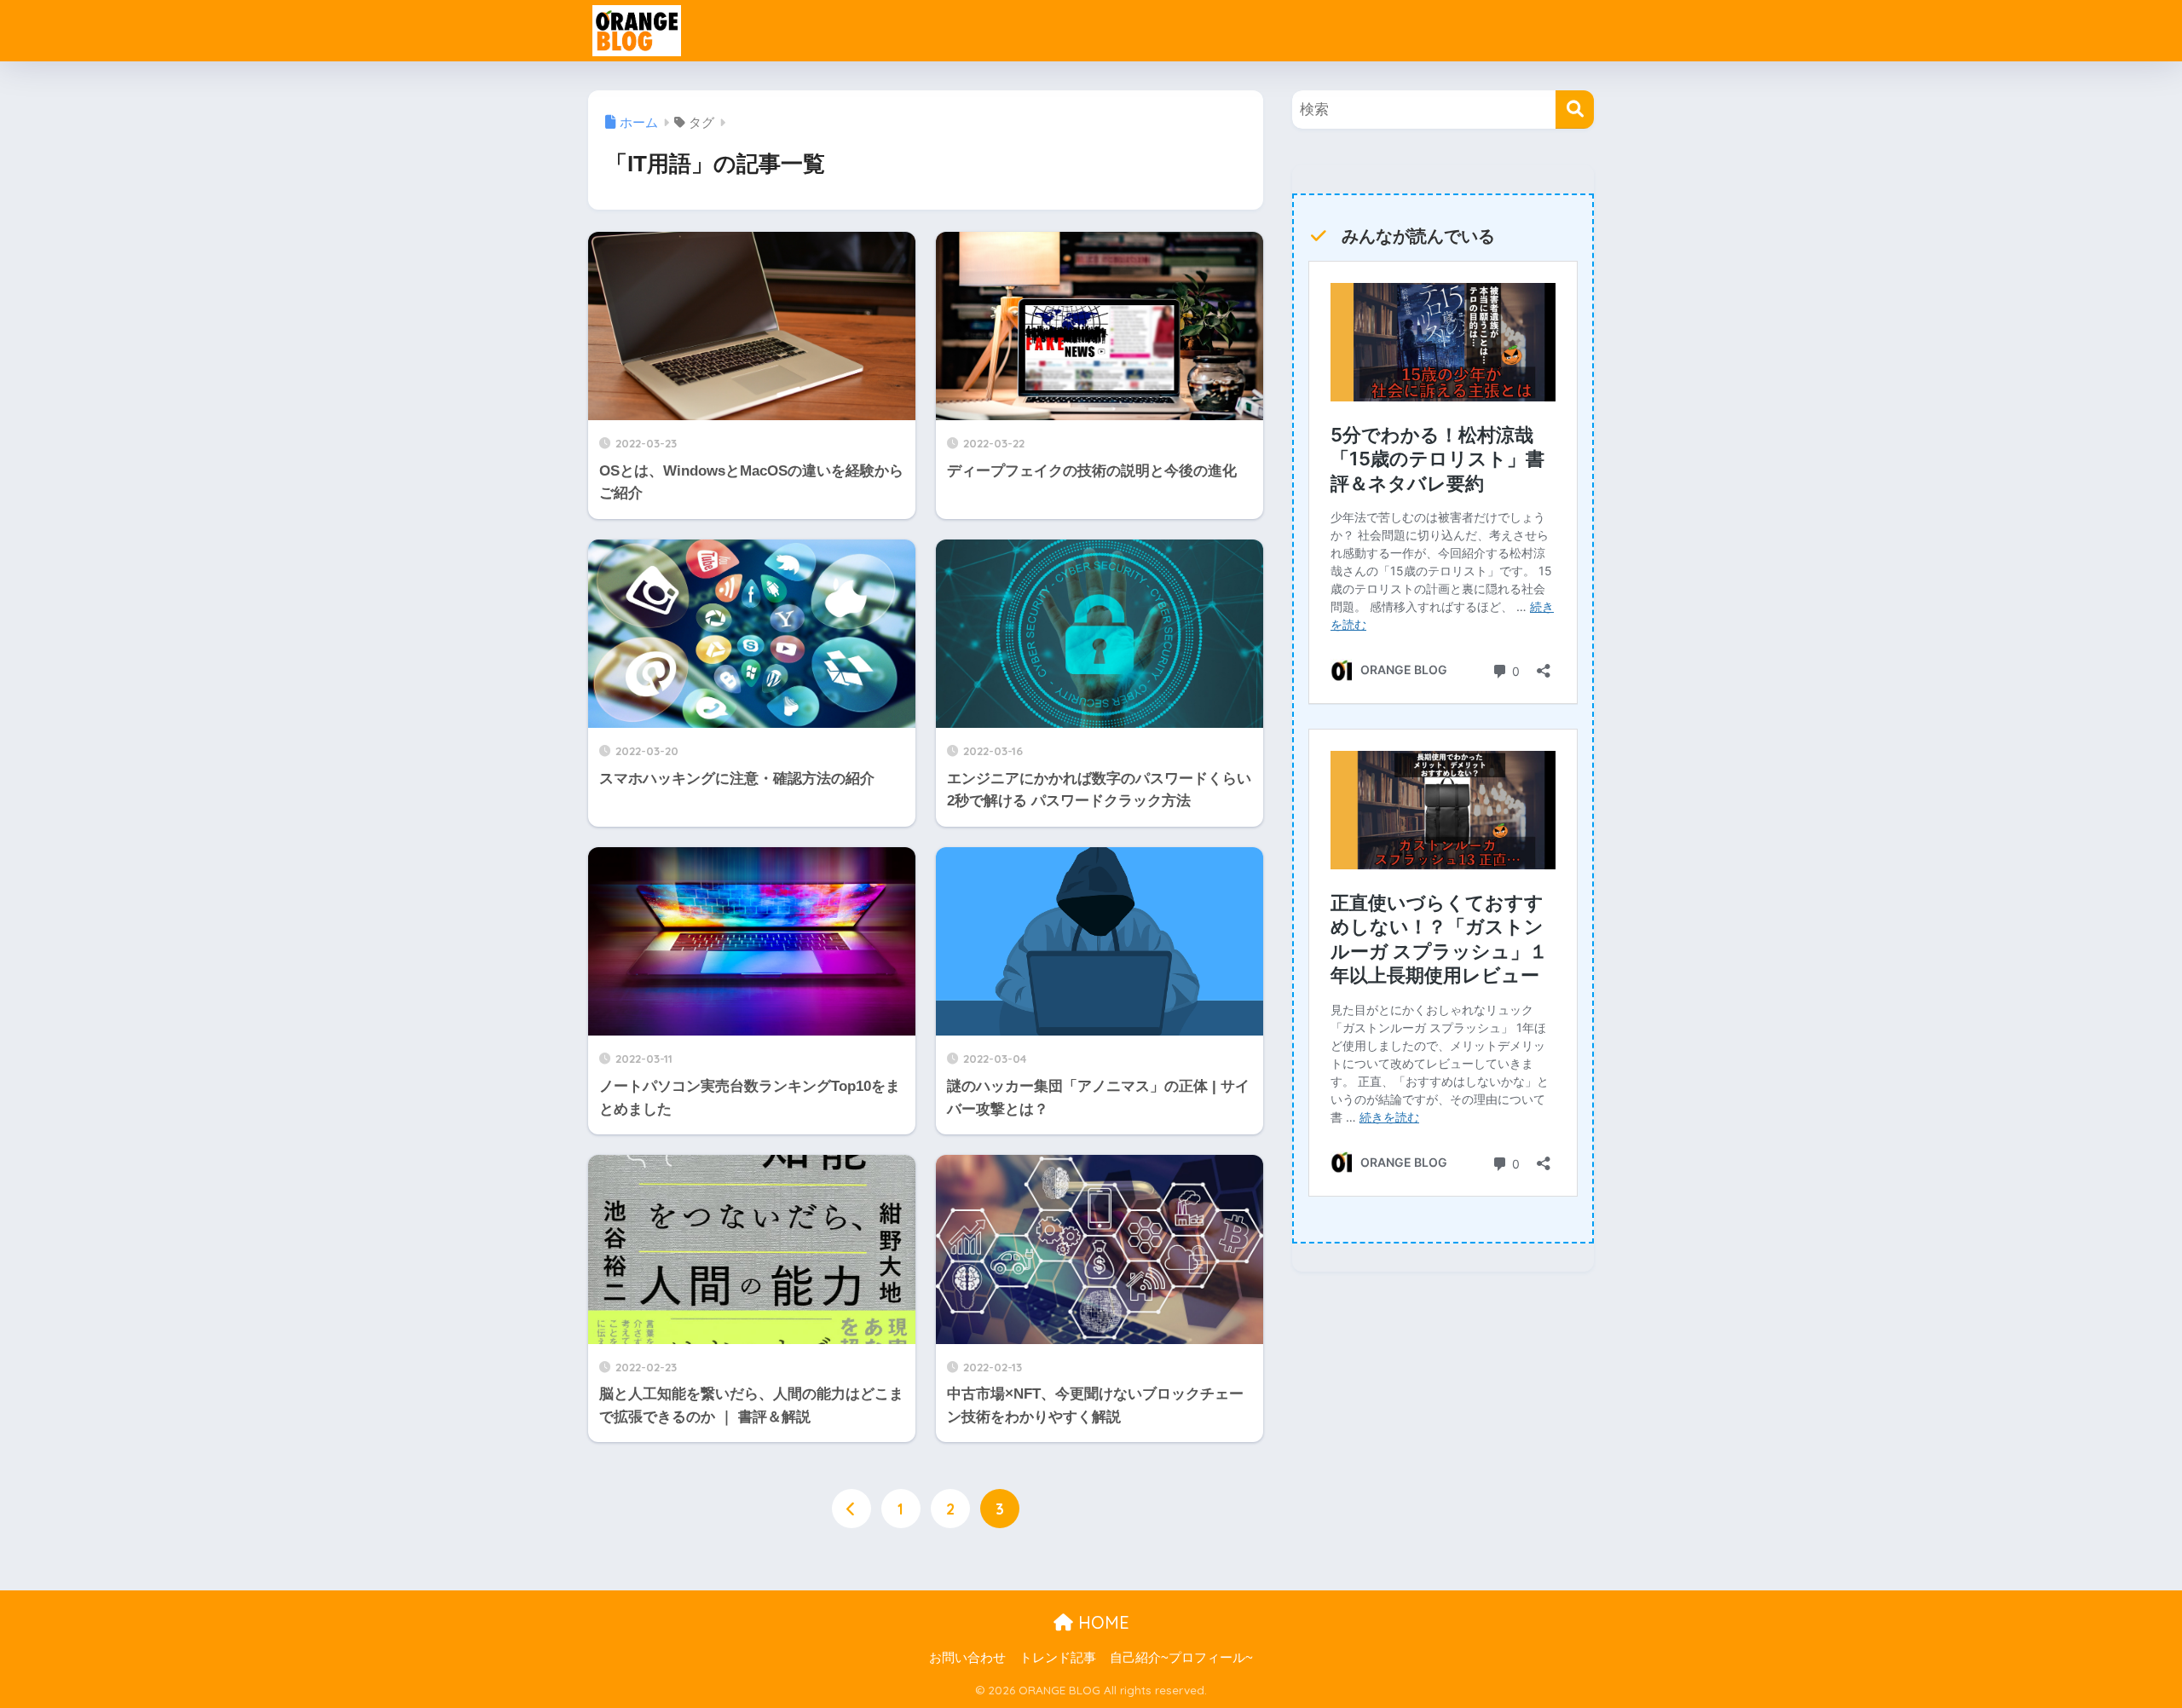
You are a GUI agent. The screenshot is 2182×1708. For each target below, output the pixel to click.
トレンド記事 (1058, 1658)
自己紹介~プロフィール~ (1181, 1658)
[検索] (1575, 110)
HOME (1101, 1622)
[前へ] (851, 1509)
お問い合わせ (967, 1658)
